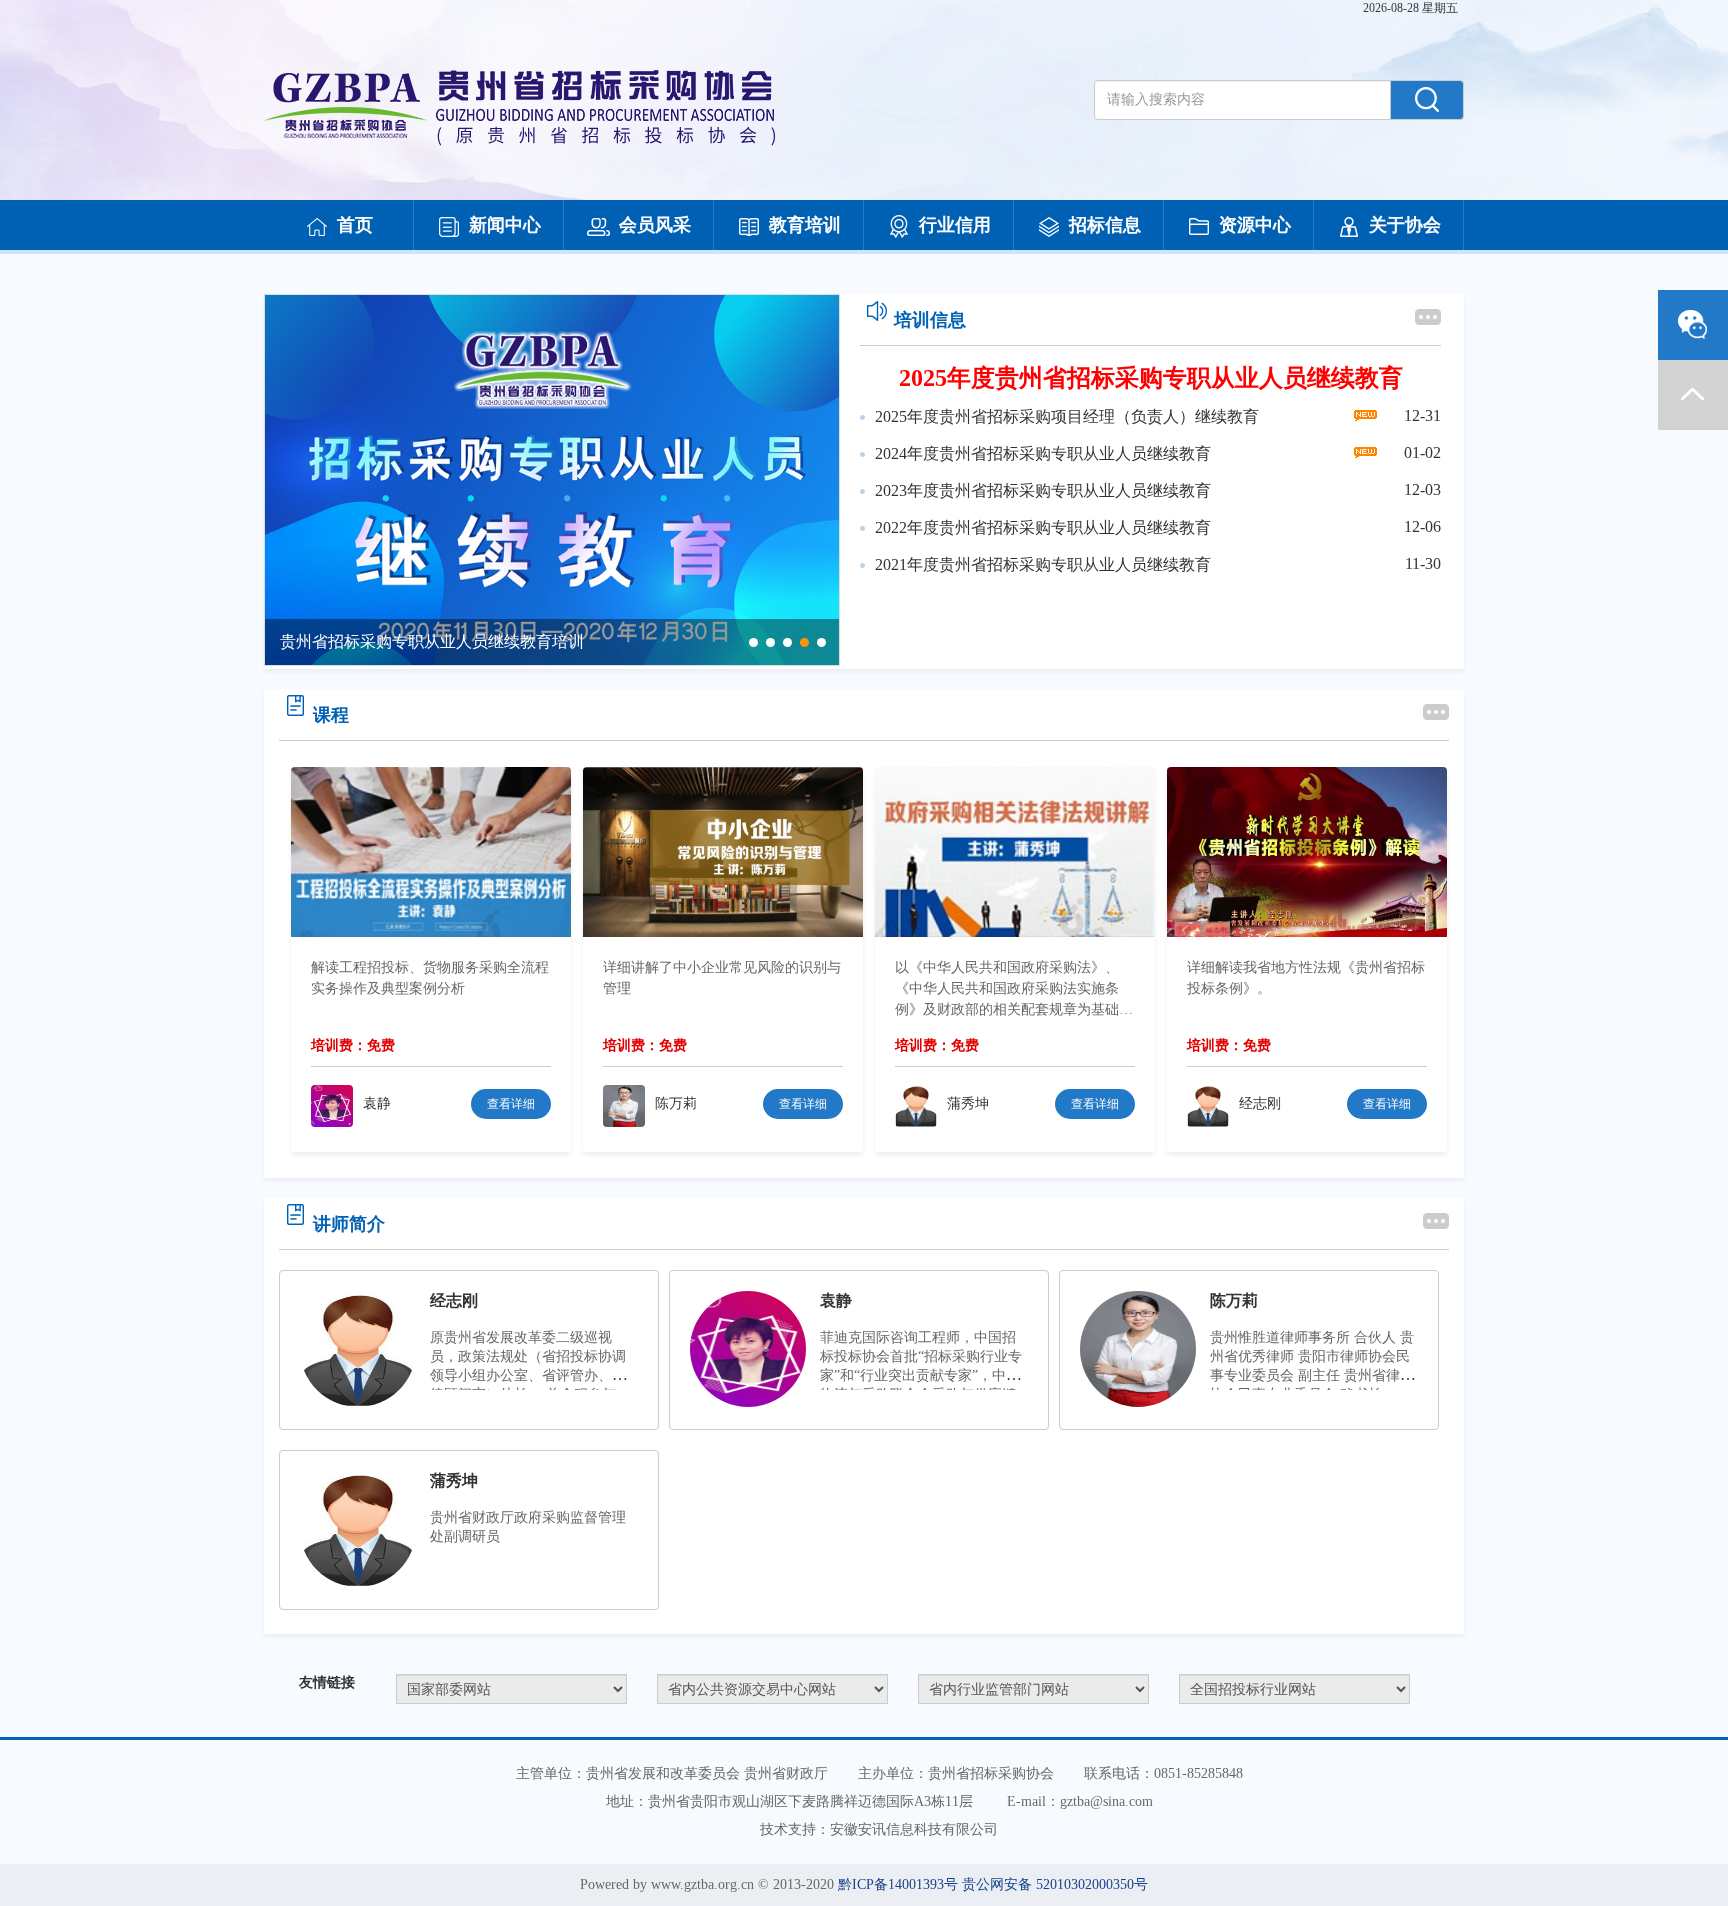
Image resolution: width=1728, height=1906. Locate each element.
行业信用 (955, 225)
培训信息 (930, 320)
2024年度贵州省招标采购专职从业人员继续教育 (1043, 453)
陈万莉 (1234, 1300)
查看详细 (511, 1104)
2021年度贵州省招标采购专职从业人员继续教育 (1043, 564)
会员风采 (655, 225)
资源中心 (1255, 225)
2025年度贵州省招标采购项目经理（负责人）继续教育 (1067, 416)
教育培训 (805, 225)
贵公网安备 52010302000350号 (1055, 1884)
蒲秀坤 (454, 1480)
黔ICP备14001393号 (898, 1884)
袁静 (836, 1300)
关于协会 (1405, 225)
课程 (331, 715)
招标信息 (1105, 225)
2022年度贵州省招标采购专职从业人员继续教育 (1043, 527)
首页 (355, 225)
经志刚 (454, 1300)
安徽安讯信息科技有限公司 (914, 1829)
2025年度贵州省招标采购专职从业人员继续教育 (1151, 378)
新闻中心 (505, 225)
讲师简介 (349, 1224)
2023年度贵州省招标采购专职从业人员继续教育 (1043, 490)
